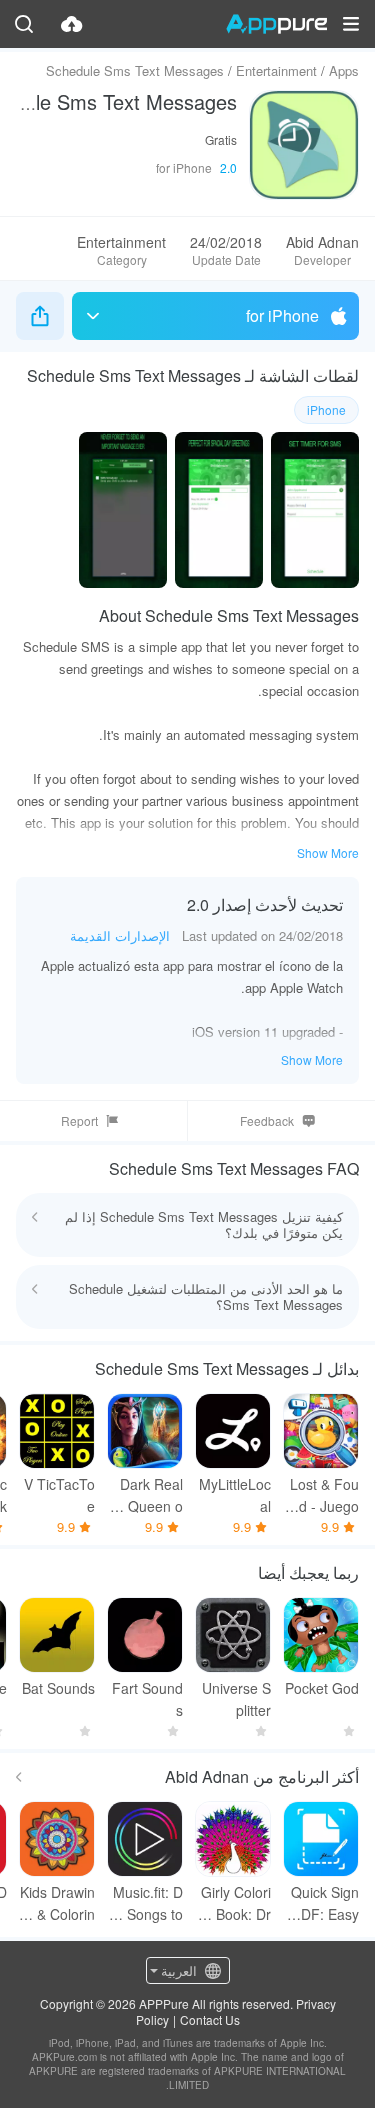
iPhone (326, 409)
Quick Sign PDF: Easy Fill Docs (325, 1903)
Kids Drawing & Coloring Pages (57, 1903)
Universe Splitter (236, 1699)
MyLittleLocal (235, 1495)
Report (79, 1120)
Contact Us (210, 2019)
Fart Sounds (147, 1699)
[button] (351, 24)
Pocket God (322, 1688)
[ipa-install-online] (72, 24)
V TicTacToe (59, 1495)
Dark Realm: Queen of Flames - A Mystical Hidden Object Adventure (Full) (145, 1495)
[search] (24, 24)
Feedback (267, 1120)
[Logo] (276, 24)
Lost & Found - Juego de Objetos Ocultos (324, 1495)
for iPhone (282, 315)
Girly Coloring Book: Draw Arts (233, 1903)
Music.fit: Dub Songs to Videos (145, 1903)
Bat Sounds (58, 1688)
